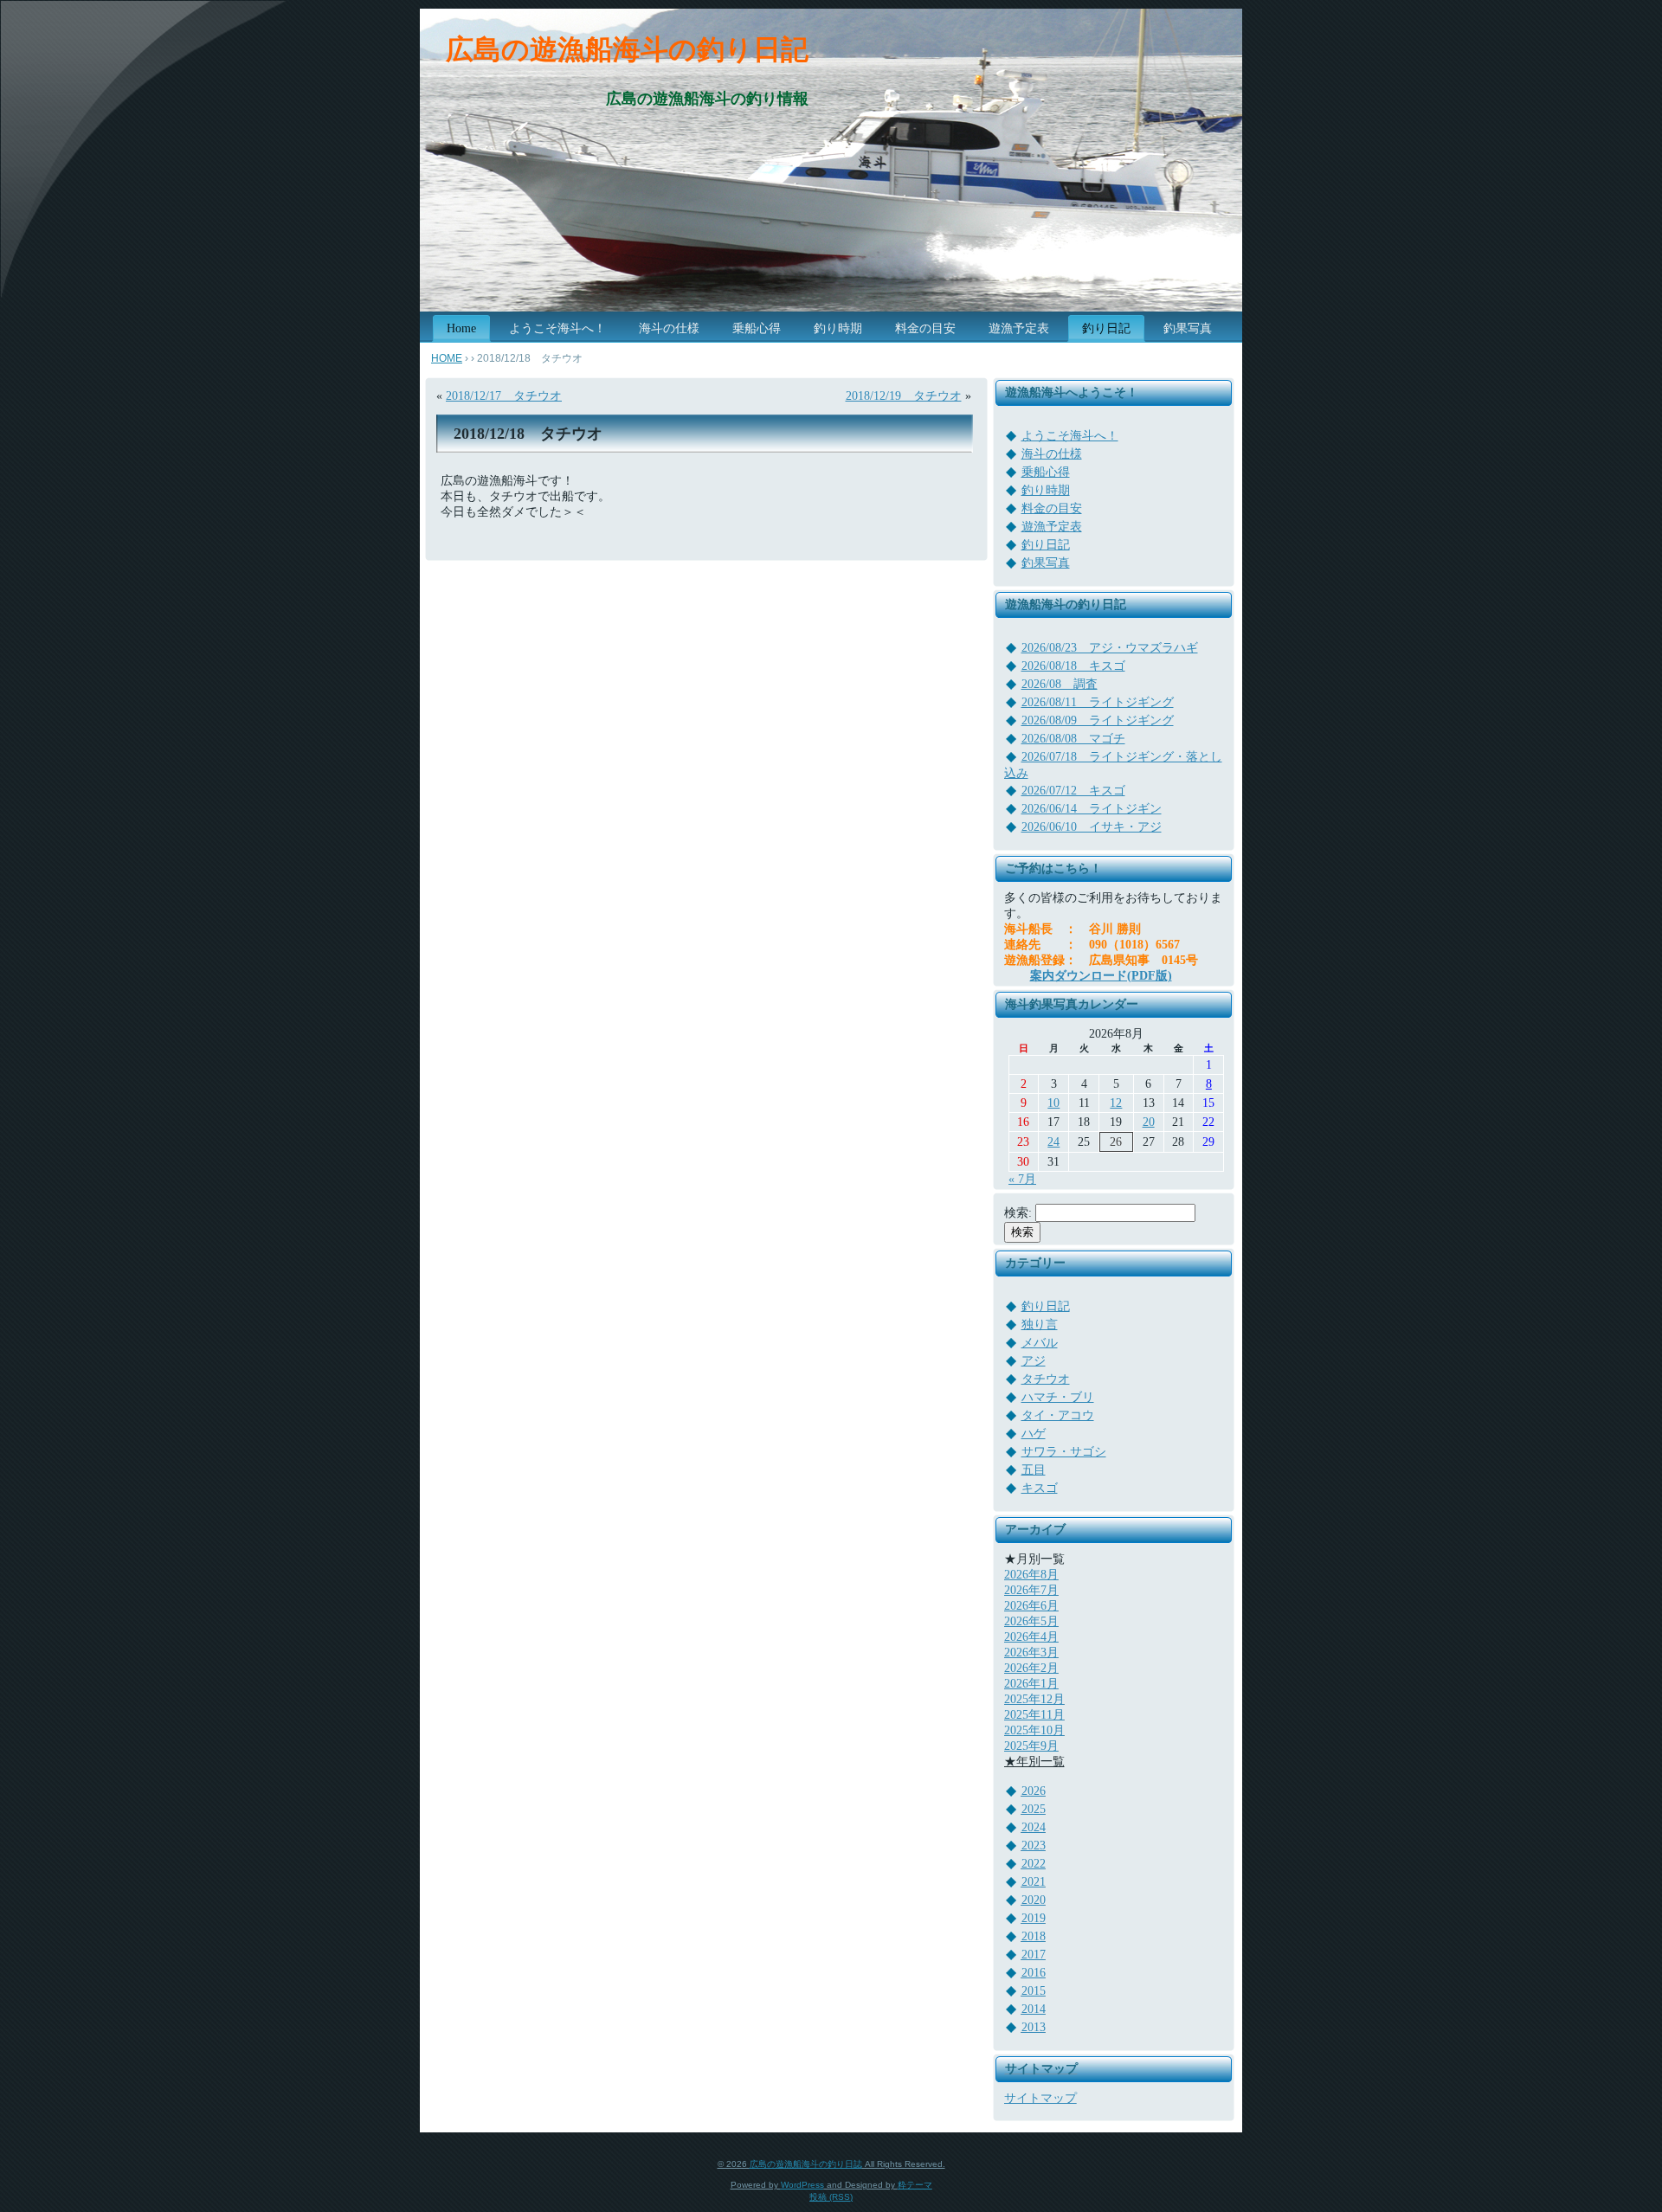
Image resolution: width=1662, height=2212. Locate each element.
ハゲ (1034, 1434)
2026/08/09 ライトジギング (1098, 720)
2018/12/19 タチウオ (904, 396)
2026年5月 (1031, 1621)
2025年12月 (1034, 1699)
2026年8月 (1031, 1575)
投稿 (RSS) (831, 2197)
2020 (1034, 1900)
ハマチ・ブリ (1058, 1397)
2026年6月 (1031, 1606)
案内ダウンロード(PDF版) (1101, 976)
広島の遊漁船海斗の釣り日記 (627, 49)
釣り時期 (1046, 490)
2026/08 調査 (1060, 684)
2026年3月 (1031, 1653)
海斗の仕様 (1052, 454)
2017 (1034, 1955)
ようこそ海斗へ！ (1070, 436)
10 (1053, 1103)
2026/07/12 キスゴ (1073, 791)
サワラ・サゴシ (1064, 1452)
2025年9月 (1031, 1746)
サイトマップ (1040, 2098)
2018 (1034, 1936)
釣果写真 (1046, 563)
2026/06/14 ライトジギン (1092, 809)
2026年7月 (1031, 1590)
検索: (1018, 1213)
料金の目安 (1052, 508)
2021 (1034, 1882)
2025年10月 (1034, 1730)
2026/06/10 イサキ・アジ (1092, 827)
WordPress (802, 2185)
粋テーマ (915, 2185)
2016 (1034, 1973)
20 (1149, 1122)
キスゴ (1040, 1488)
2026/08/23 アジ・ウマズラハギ (1110, 648)
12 (1116, 1103)
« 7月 (1022, 1179)
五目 (1034, 1470)
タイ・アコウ (1058, 1415)
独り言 (1040, 1325)
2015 (1034, 1991)
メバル (1040, 1343)
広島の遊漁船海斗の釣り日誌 (806, 2164)
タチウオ (1046, 1379)
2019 (1034, 1918)
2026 (1034, 1791)
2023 (1034, 1845)
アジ (1034, 1361)
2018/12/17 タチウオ (504, 396)
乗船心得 (1046, 472)
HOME (447, 358)
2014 (1034, 2009)
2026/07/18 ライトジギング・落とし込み (1113, 765)
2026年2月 (1031, 1668)
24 (1053, 1142)
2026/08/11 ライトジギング (1098, 702)
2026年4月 (1031, 1637)
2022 (1034, 1864)
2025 (1034, 1809)
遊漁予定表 (1052, 527)
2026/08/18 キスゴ (1073, 666)
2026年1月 (1031, 1684)
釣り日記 (1046, 545)
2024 (1034, 1827)
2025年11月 (1034, 1715)
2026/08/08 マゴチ (1073, 739)
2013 (1034, 2027)
